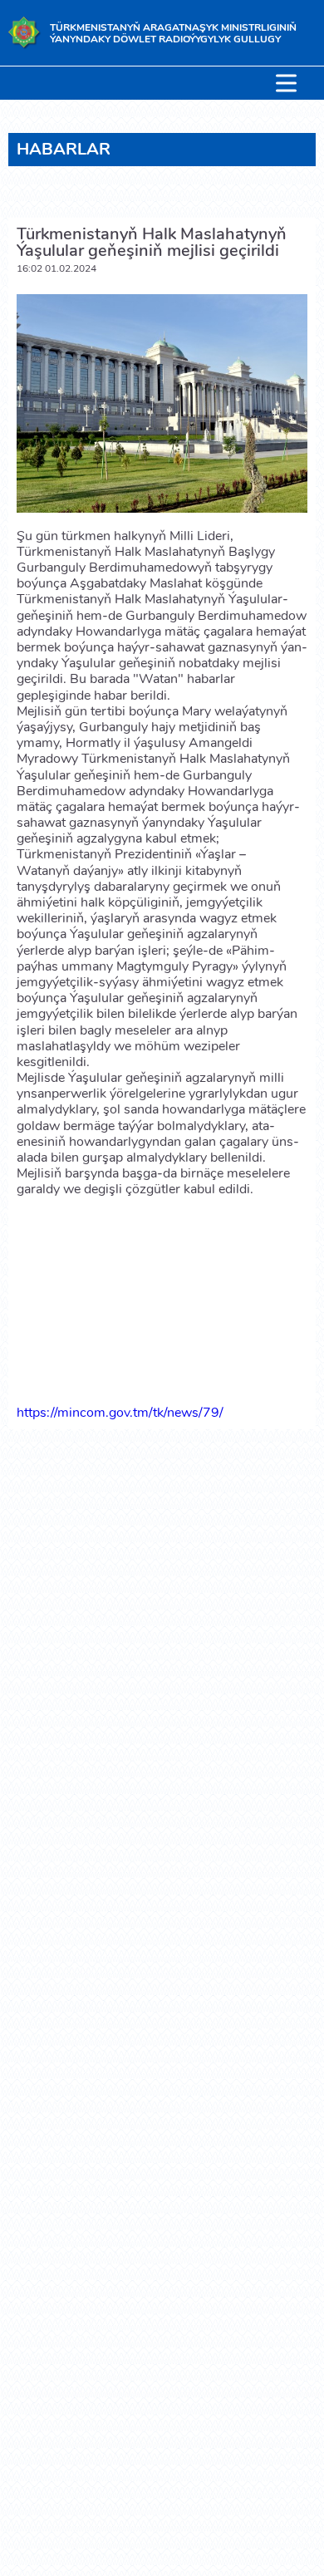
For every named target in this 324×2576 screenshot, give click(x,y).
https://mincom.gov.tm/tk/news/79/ (120, 1413)
